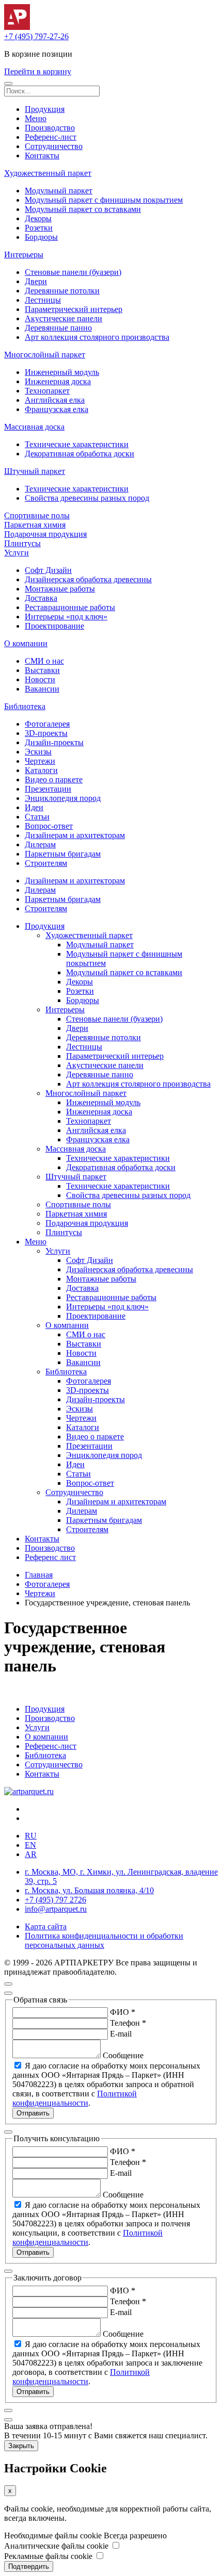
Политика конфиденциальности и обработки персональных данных (104, 1940)
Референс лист (50, 1557)
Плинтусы (22, 543)
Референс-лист (51, 137)
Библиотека (25, 706)
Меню (36, 118)
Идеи (34, 807)
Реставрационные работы (70, 607)
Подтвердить (29, 2566)
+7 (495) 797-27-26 (36, 36)
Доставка (41, 598)
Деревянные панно (58, 328)
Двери (36, 281)
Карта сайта (46, 1926)
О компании (26, 643)
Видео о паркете (54, 780)
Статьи (37, 817)
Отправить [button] (33, 2113)
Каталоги (41, 770)
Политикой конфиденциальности (75, 2098)
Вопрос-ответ (49, 826)
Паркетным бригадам (63, 854)
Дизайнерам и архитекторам (75, 835)
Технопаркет (47, 391)
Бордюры (41, 237)
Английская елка (55, 400)
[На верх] (8, 1984)
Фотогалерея (47, 724)
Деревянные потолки (62, 291)
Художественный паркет (48, 173)
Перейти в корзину (38, 71)
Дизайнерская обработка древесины (88, 579)
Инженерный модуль (62, 372)
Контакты (42, 155)
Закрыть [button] (21, 2446)
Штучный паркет (35, 471)
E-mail (121, 2034)
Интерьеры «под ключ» (66, 617)
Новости (40, 679)
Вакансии (42, 689)
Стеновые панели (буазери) (73, 272)
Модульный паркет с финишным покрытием (104, 200)
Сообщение (123, 2055)
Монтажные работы (60, 589)
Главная (39, 1575)
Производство (50, 128)
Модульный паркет (59, 191)
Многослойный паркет (45, 355)
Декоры (38, 218)
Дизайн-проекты (54, 742)
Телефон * (128, 2023)
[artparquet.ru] (29, 1791)
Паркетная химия (35, 525)
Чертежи (40, 761)
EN (30, 1845)
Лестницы (43, 300)
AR (31, 1854)
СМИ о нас (44, 661)
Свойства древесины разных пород (87, 498)
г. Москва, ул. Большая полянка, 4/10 (89, 1890)
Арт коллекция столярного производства (97, 337)
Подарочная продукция (45, 534)
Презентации (48, 789)
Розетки (39, 228)
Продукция (45, 109)
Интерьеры (24, 255)
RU (31, 1836)
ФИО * (123, 2012)
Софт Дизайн (48, 570)
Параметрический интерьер (74, 309)
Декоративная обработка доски (80, 454)
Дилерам (40, 844)
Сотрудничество (54, 146)
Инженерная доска (58, 381)
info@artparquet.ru (56, 1909)
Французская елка (57, 409)
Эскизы (38, 752)
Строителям (46, 863)
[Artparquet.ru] (17, 27)
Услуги (17, 553)
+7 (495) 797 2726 (55, 1900)
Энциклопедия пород (63, 798)
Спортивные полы (37, 515)
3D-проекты (46, 733)
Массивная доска (34, 427)
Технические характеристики (77, 444)
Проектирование (54, 626)
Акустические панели (64, 318)
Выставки (42, 670)
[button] (8, 84)
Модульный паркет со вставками (83, 209)
